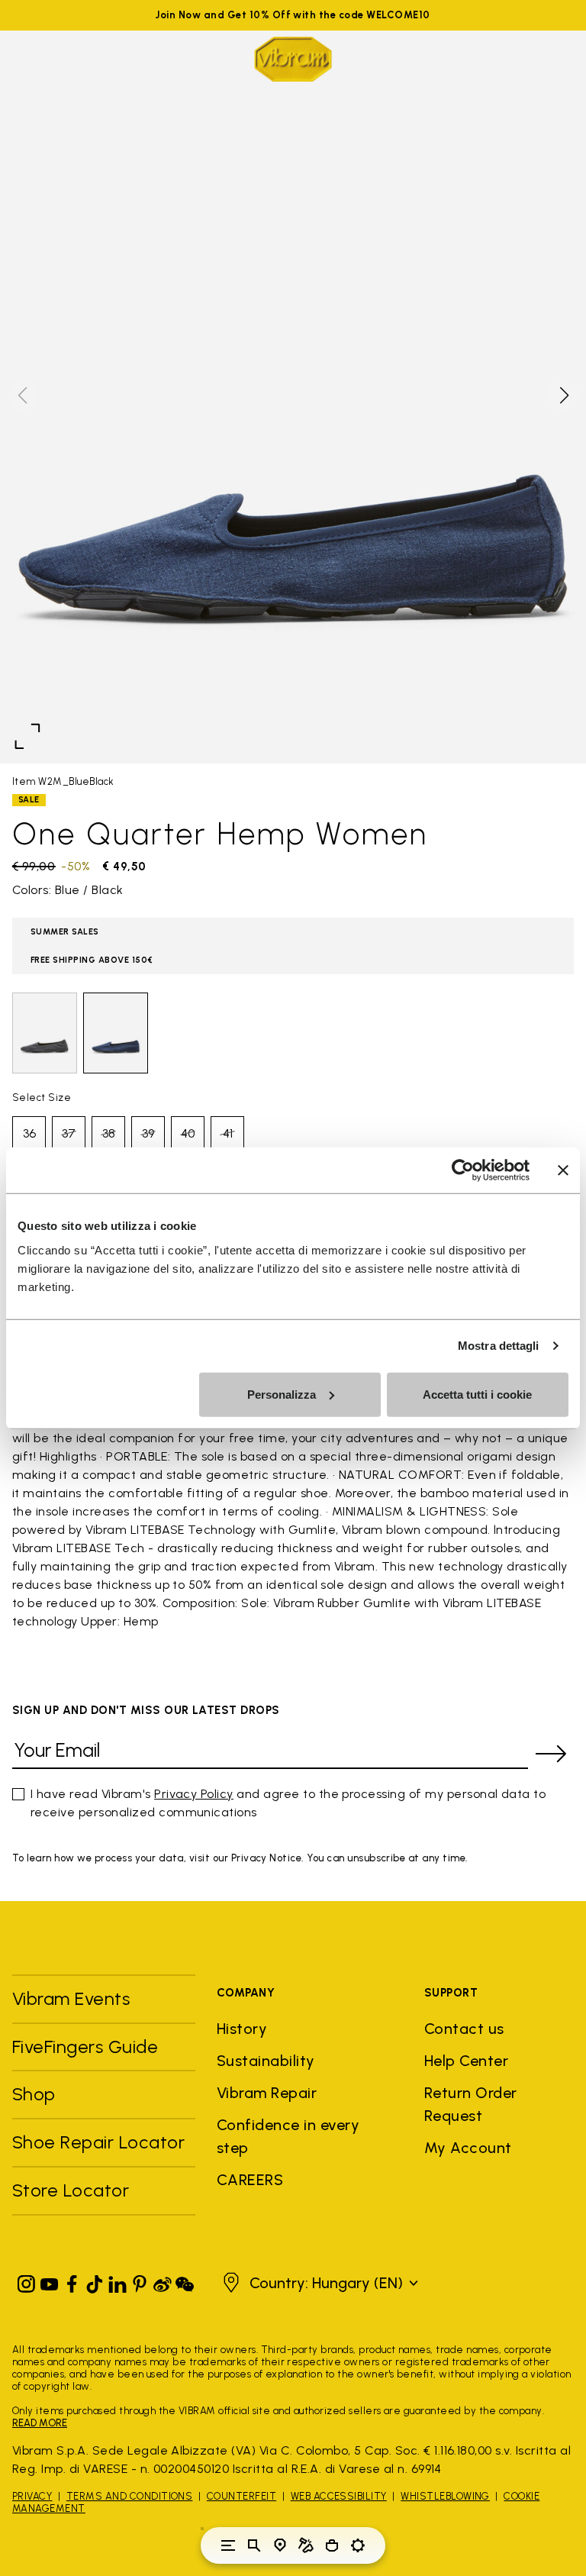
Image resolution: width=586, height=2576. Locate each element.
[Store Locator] (280, 2545)
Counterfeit (241, 2496)
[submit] (551, 1754)
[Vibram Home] (293, 59)
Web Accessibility (339, 2496)
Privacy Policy (194, 1794)
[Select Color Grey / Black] (45, 1033)
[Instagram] (27, 2281)
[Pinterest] (140, 2281)
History (242, 2029)
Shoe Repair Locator (98, 2142)
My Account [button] (468, 2148)
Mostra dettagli (499, 1346)
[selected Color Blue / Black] (116, 1033)
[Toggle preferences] (358, 2545)
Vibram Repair (267, 2093)
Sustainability (266, 2061)
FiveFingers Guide (88, 2047)
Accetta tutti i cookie (477, 1394)
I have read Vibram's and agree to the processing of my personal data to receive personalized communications (288, 1803)
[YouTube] (50, 2281)
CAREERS (250, 2180)
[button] (563, 395)
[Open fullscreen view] (27, 736)
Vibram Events (71, 1998)
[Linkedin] (118, 2281)
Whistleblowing (445, 2496)
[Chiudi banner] (563, 1170)
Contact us (464, 2029)
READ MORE (40, 2423)
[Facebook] (72, 2281)
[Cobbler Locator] (306, 2545)
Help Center (466, 2061)
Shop (34, 2094)
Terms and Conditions (130, 2496)
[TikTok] (95, 2281)
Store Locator (71, 2190)
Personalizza (282, 1394)
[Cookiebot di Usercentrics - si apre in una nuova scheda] (463, 1170)
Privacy (32, 2496)
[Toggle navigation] (228, 2545)
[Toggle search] (254, 2545)
